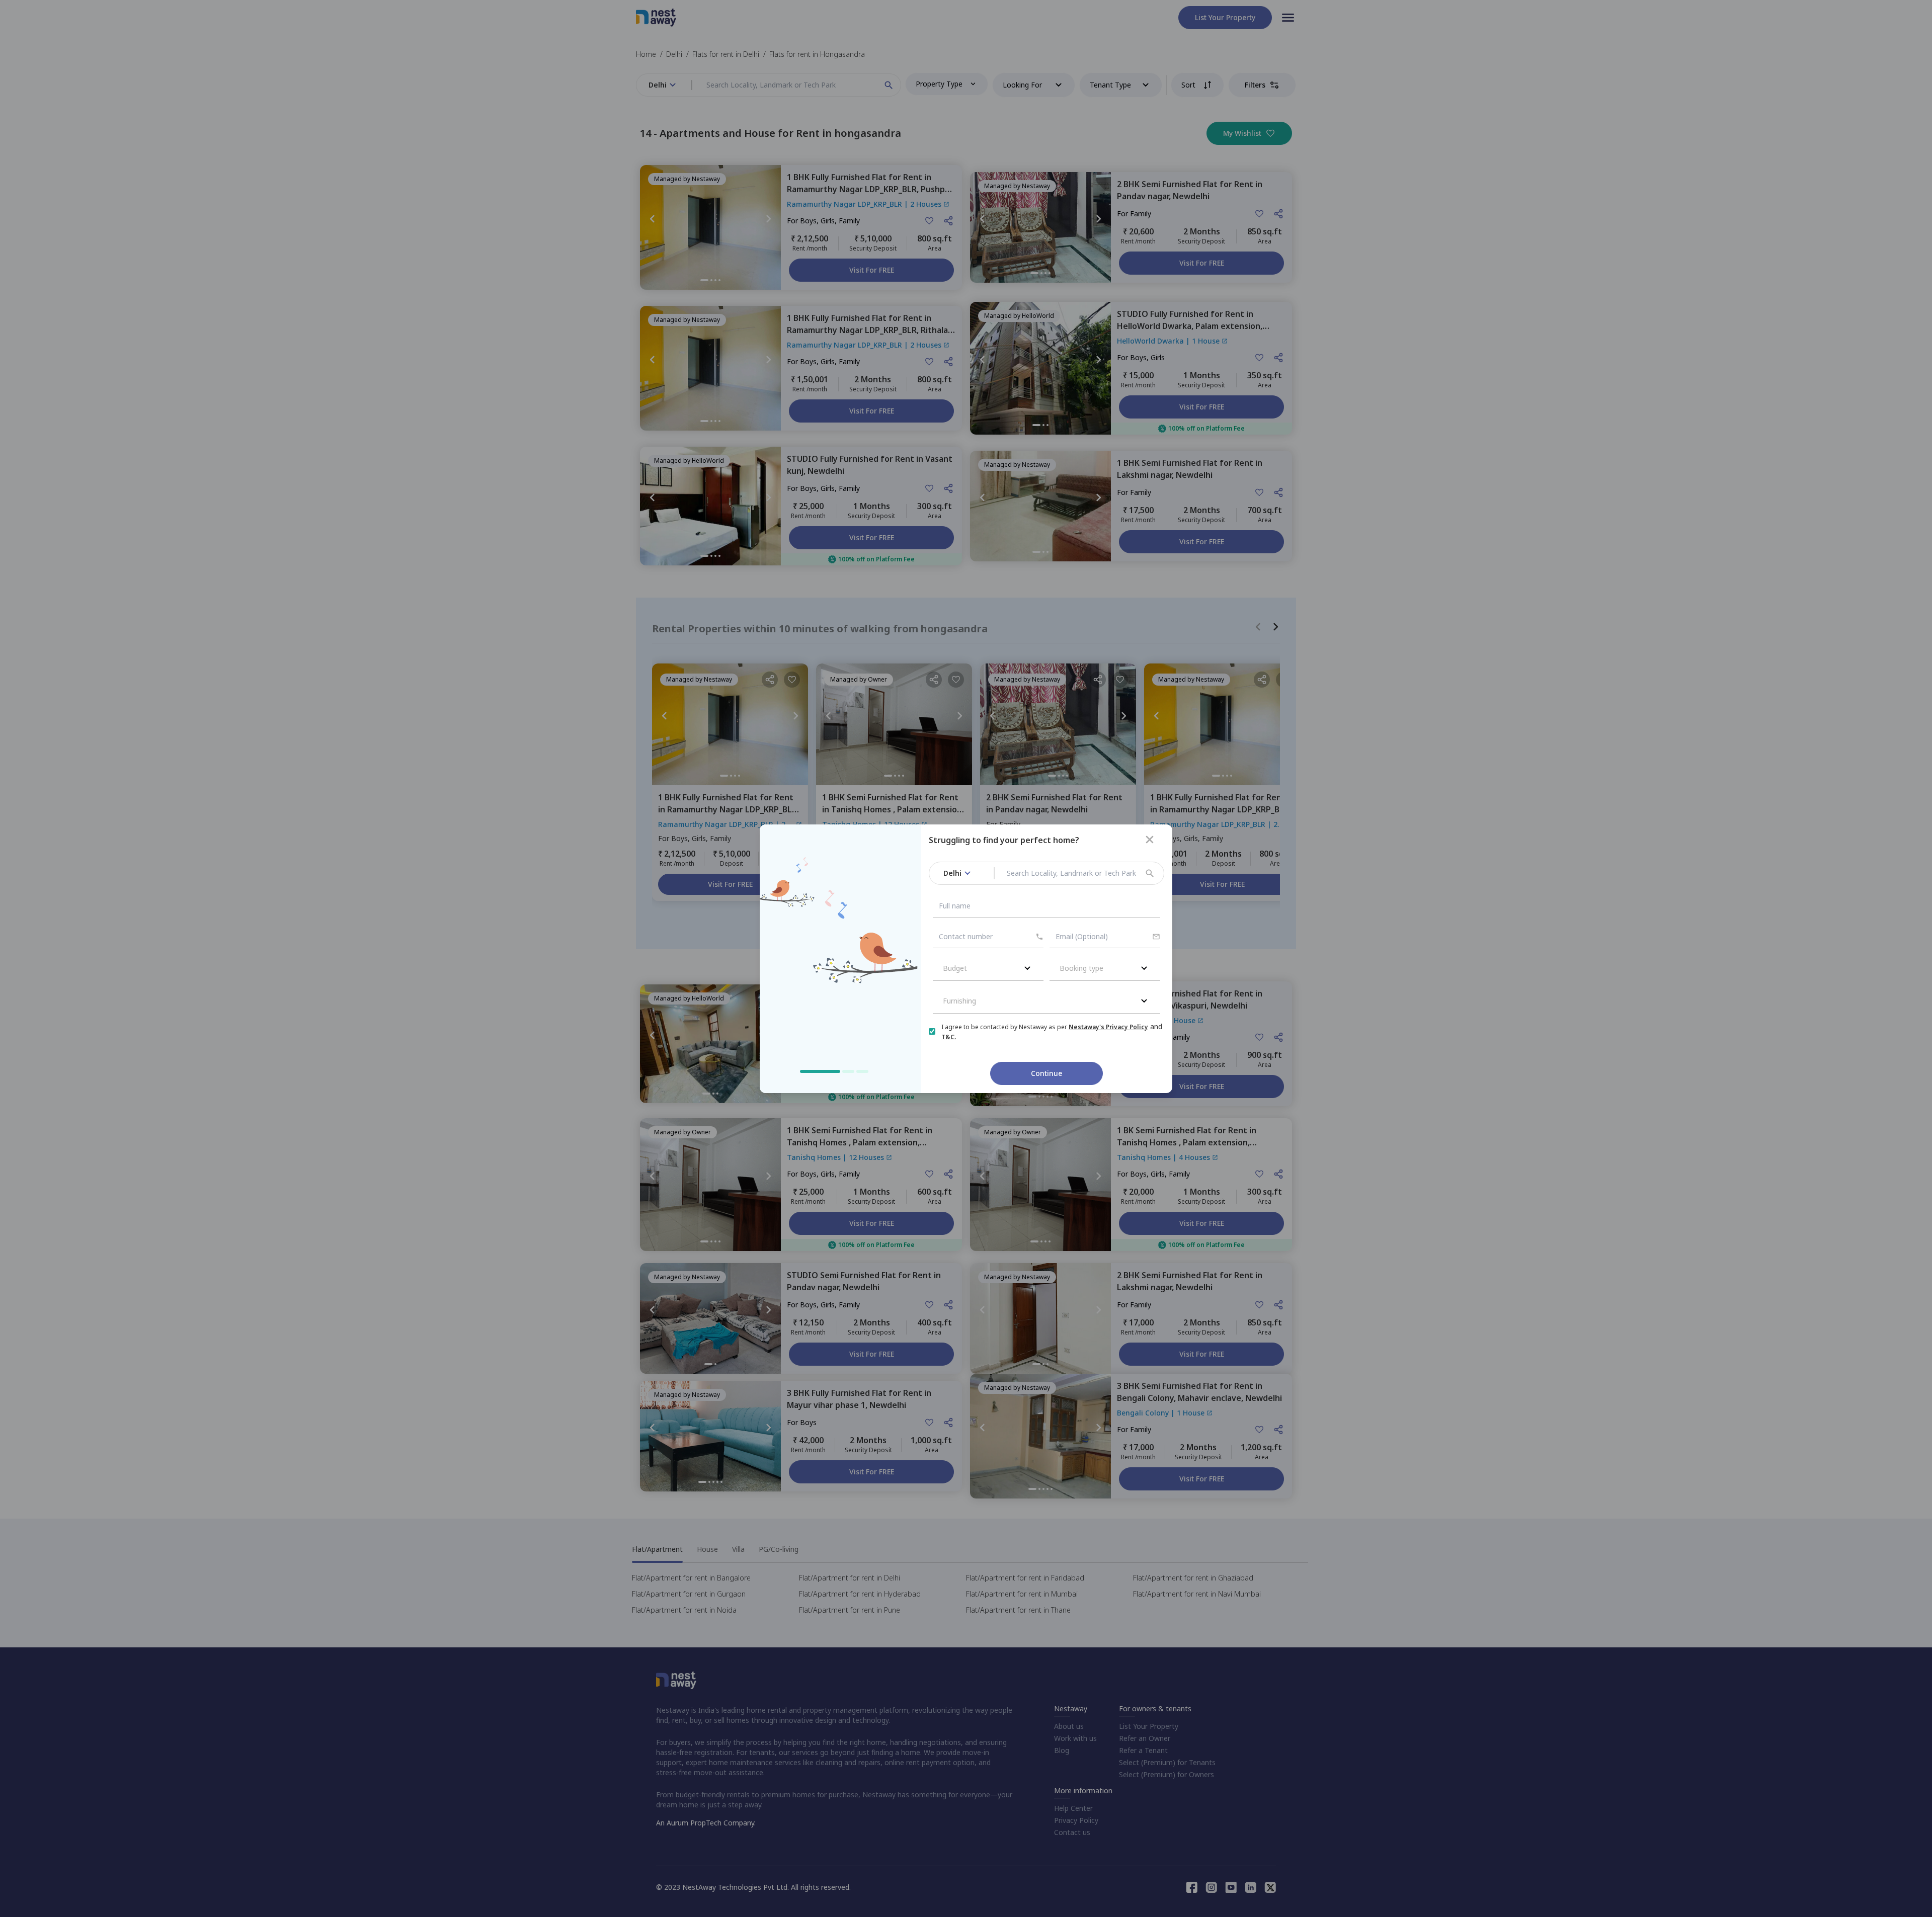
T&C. (949, 1037)
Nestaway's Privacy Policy (1108, 1027)
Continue (1046, 1073)
